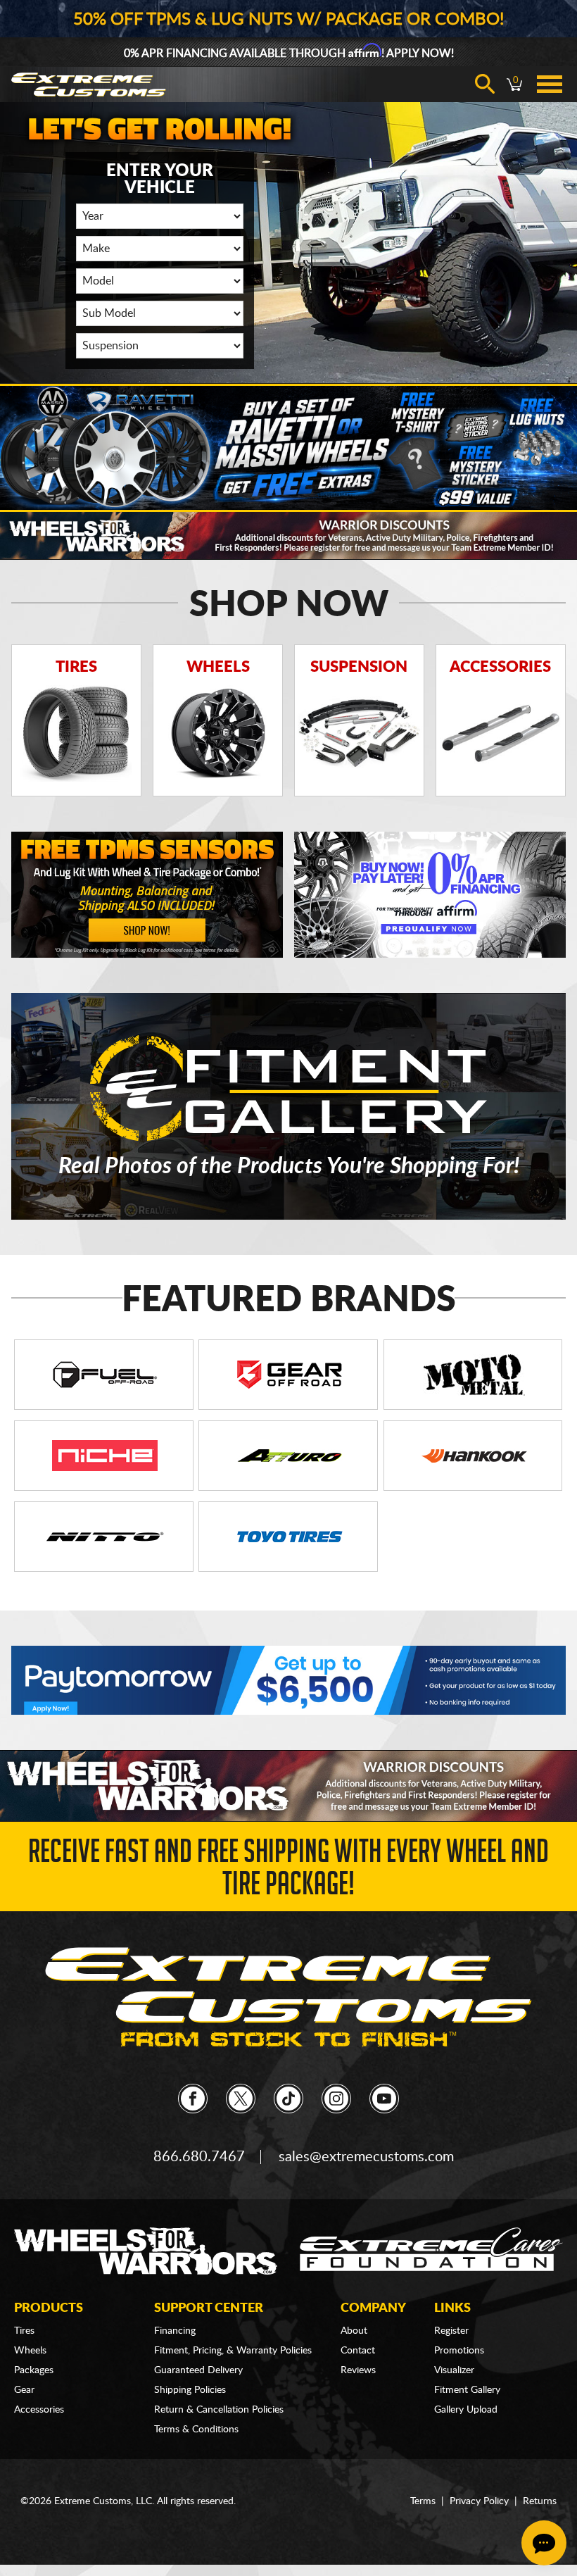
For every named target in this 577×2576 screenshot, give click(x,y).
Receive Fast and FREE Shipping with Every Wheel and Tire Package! (288, 1871)
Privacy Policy (479, 2501)
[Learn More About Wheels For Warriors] (288, 534)
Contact (358, 2351)
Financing (175, 2331)
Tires (24, 2331)
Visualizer (454, 2370)
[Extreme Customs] (288, 1997)
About (354, 2331)
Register (451, 2331)
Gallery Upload (466, 2410)
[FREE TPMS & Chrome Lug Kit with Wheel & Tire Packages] (147, 895)
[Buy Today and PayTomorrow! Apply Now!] (288, 1680)
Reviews (358, 2370)
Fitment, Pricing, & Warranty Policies (233, 2351)
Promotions (459, 2351)
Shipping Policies (190, 2390)
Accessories (39, 2410)
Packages (34, 2370)
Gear (24, 2390)
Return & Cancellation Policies (219, 2410)
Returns (540, 2501)
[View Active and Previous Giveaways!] (288, 447)
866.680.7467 (199, 2157)
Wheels (30, 2351)
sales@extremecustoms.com (366, 2157)
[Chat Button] (544, 2543)
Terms (423, 2501)
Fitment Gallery (467, 2390)
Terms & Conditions (196, 2430)
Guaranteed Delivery (198, 2370)
